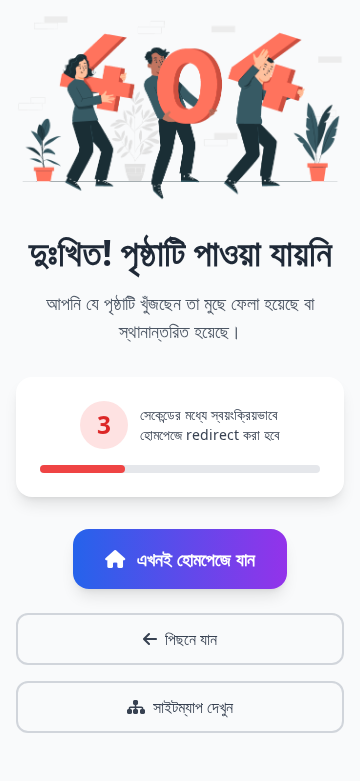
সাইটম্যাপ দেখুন (193, 707)
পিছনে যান (191, 639)
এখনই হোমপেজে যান (196, 559)
